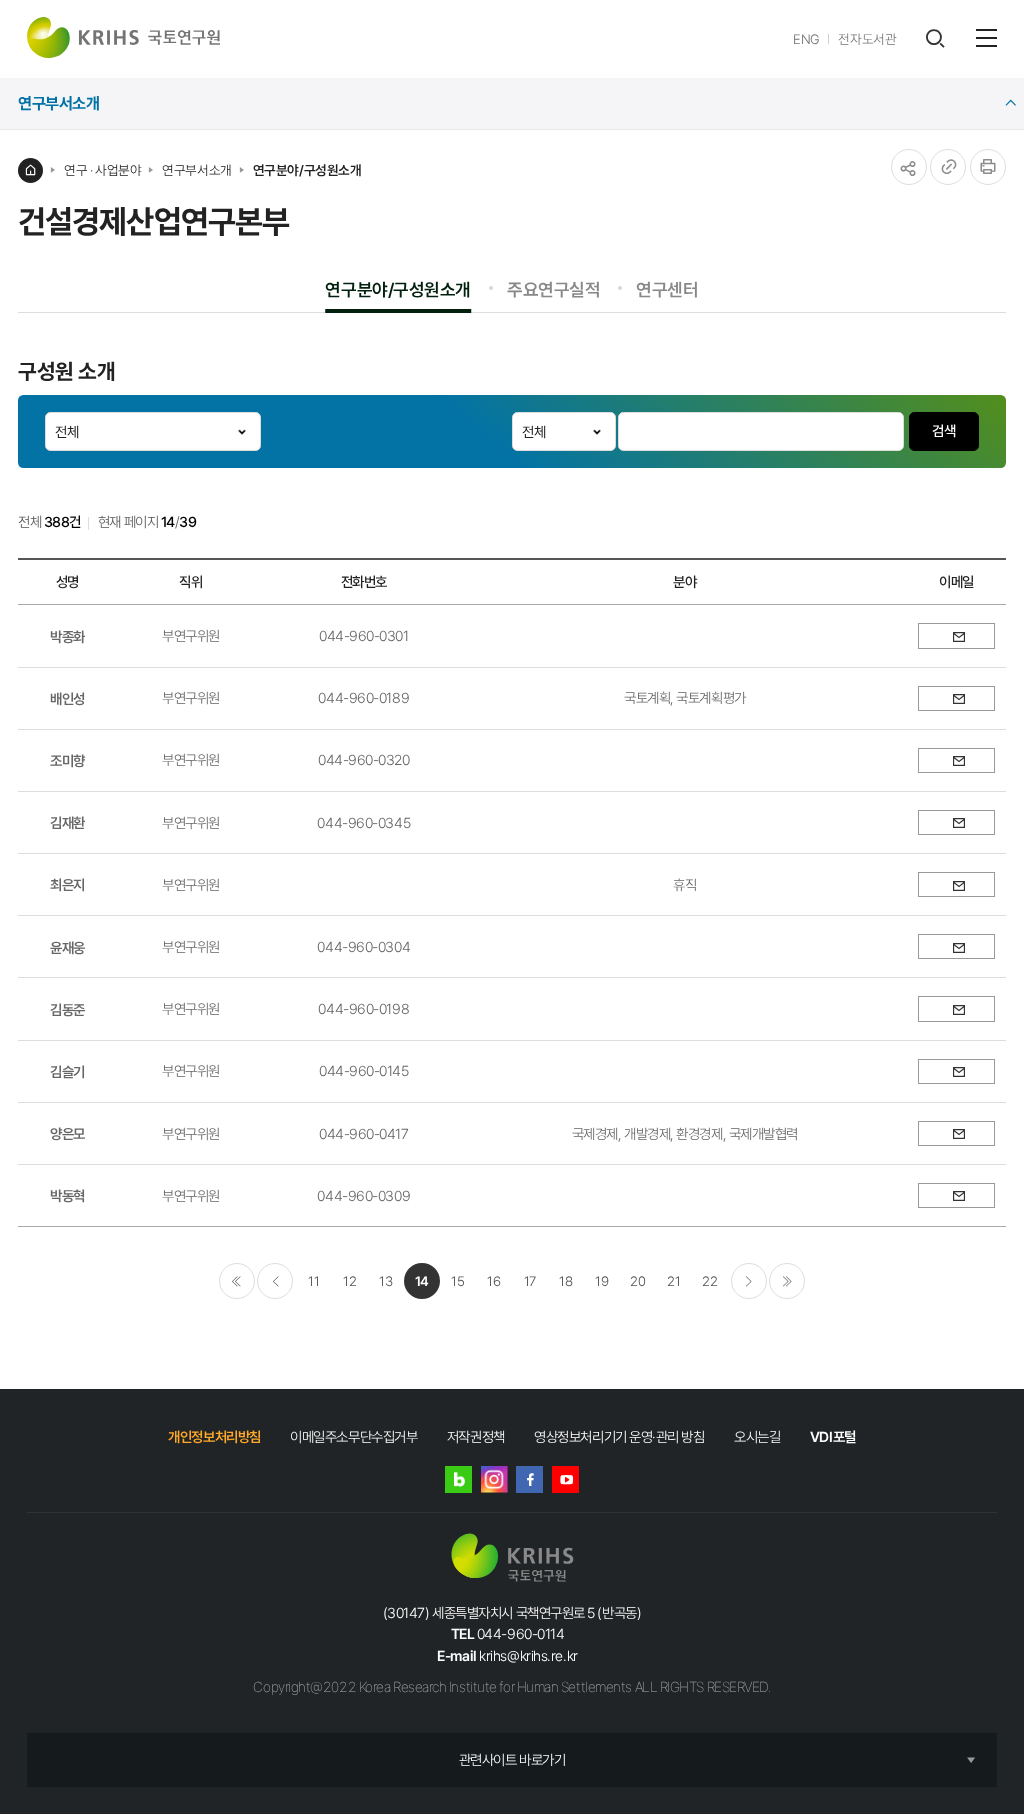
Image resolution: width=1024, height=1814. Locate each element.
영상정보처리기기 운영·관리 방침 (619, 1436)
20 (637, 1281)
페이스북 (529, 1479)
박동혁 (67, 1195)
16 (493, 1281)
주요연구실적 (553, 289)
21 (673, 1281)
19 (601, 1281)
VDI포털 (833, 1436)
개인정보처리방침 (214, 1436)
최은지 (67, 884)
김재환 (67, 822)
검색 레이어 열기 (934, 38)
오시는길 (757, 1436)
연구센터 (667, 289)
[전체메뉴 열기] (986, 38)
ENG (806, 39)
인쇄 (988, 167)
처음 (237, 1281)
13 (385, 1281)
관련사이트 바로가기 (512, 1759)
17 (530, 1281)
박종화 (67, 636)
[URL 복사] (948, 167)
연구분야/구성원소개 (307, 170)
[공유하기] (909, 167)
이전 (275, 1281)
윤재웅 (67, 947)
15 (457, 1281)
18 (565, 1281)
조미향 (67, 760)
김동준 (67, 1009)
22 (709, 1281)
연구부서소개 (196, 170)
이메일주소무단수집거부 (353, 1436)
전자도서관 (867, 39)
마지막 (787, 1281)
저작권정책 (476, 1436)
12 (349, 1281)
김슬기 (67, 1071)
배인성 (67, 698)
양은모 (67, 1133)
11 (313, 1281)
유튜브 (565, 1479)
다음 (749, 1281)
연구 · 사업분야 (102, 170)
